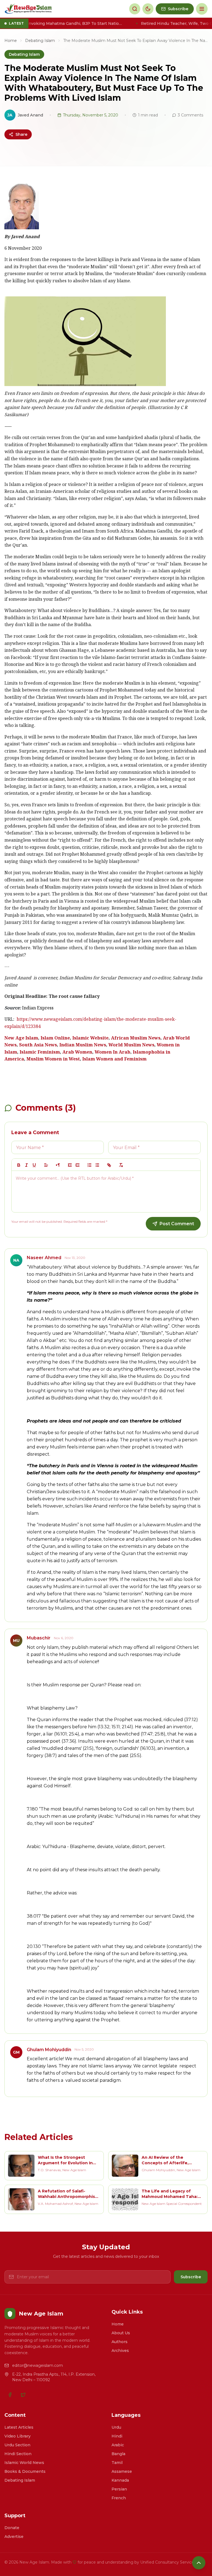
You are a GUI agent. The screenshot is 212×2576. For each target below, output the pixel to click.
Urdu (116, 2427)
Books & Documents (25, 2471)
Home (11, 41)
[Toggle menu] (202, 9)
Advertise (14, 2537)
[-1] (70, 1165)
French (119, 2498)
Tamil (117, 2463)
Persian (119, 2489)
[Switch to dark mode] (148, 9)
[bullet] (97, 1165)
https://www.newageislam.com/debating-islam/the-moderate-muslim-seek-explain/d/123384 (90, 1023)
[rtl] (58, 1165)
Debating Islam (40, 41)
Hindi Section (18, 2454)
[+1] (78, 1165)
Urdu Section (17, 2445)
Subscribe (191, 2277)
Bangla (118, 2454)
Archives (120, 2351)
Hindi (117, 2436)
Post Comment (177, 1224)
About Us (121, 2333)
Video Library (18, 2436)
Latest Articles (19, 2427)
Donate (12, 2528)
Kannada (120, 2480)
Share (21, 134)
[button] (46, 1165)
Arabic (118, 2445)
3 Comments (190, 115)
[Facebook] (10, 2395)
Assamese (122, 2471)
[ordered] (89, 1165)
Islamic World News (24, 2463)
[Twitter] (23, 2395)
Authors (120, 2342)
